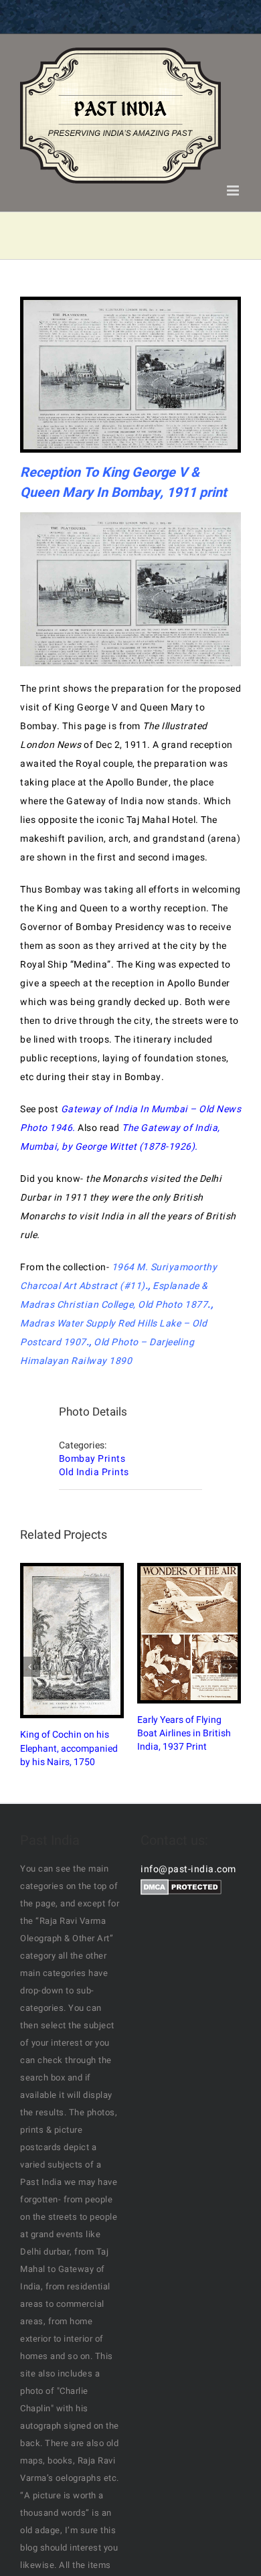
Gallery (84, 1641)
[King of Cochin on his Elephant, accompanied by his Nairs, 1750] (72, 1641)
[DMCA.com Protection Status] (181, 1888)
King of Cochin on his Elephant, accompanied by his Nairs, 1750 (61, 1641)
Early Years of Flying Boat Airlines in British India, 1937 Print (178, 1633)
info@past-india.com (188, 1869)
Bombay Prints (92, 1459)
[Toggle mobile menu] (234, 191)
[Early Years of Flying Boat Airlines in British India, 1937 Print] (189, 1633)
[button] (30, 1667)
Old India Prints (94, 1472)
